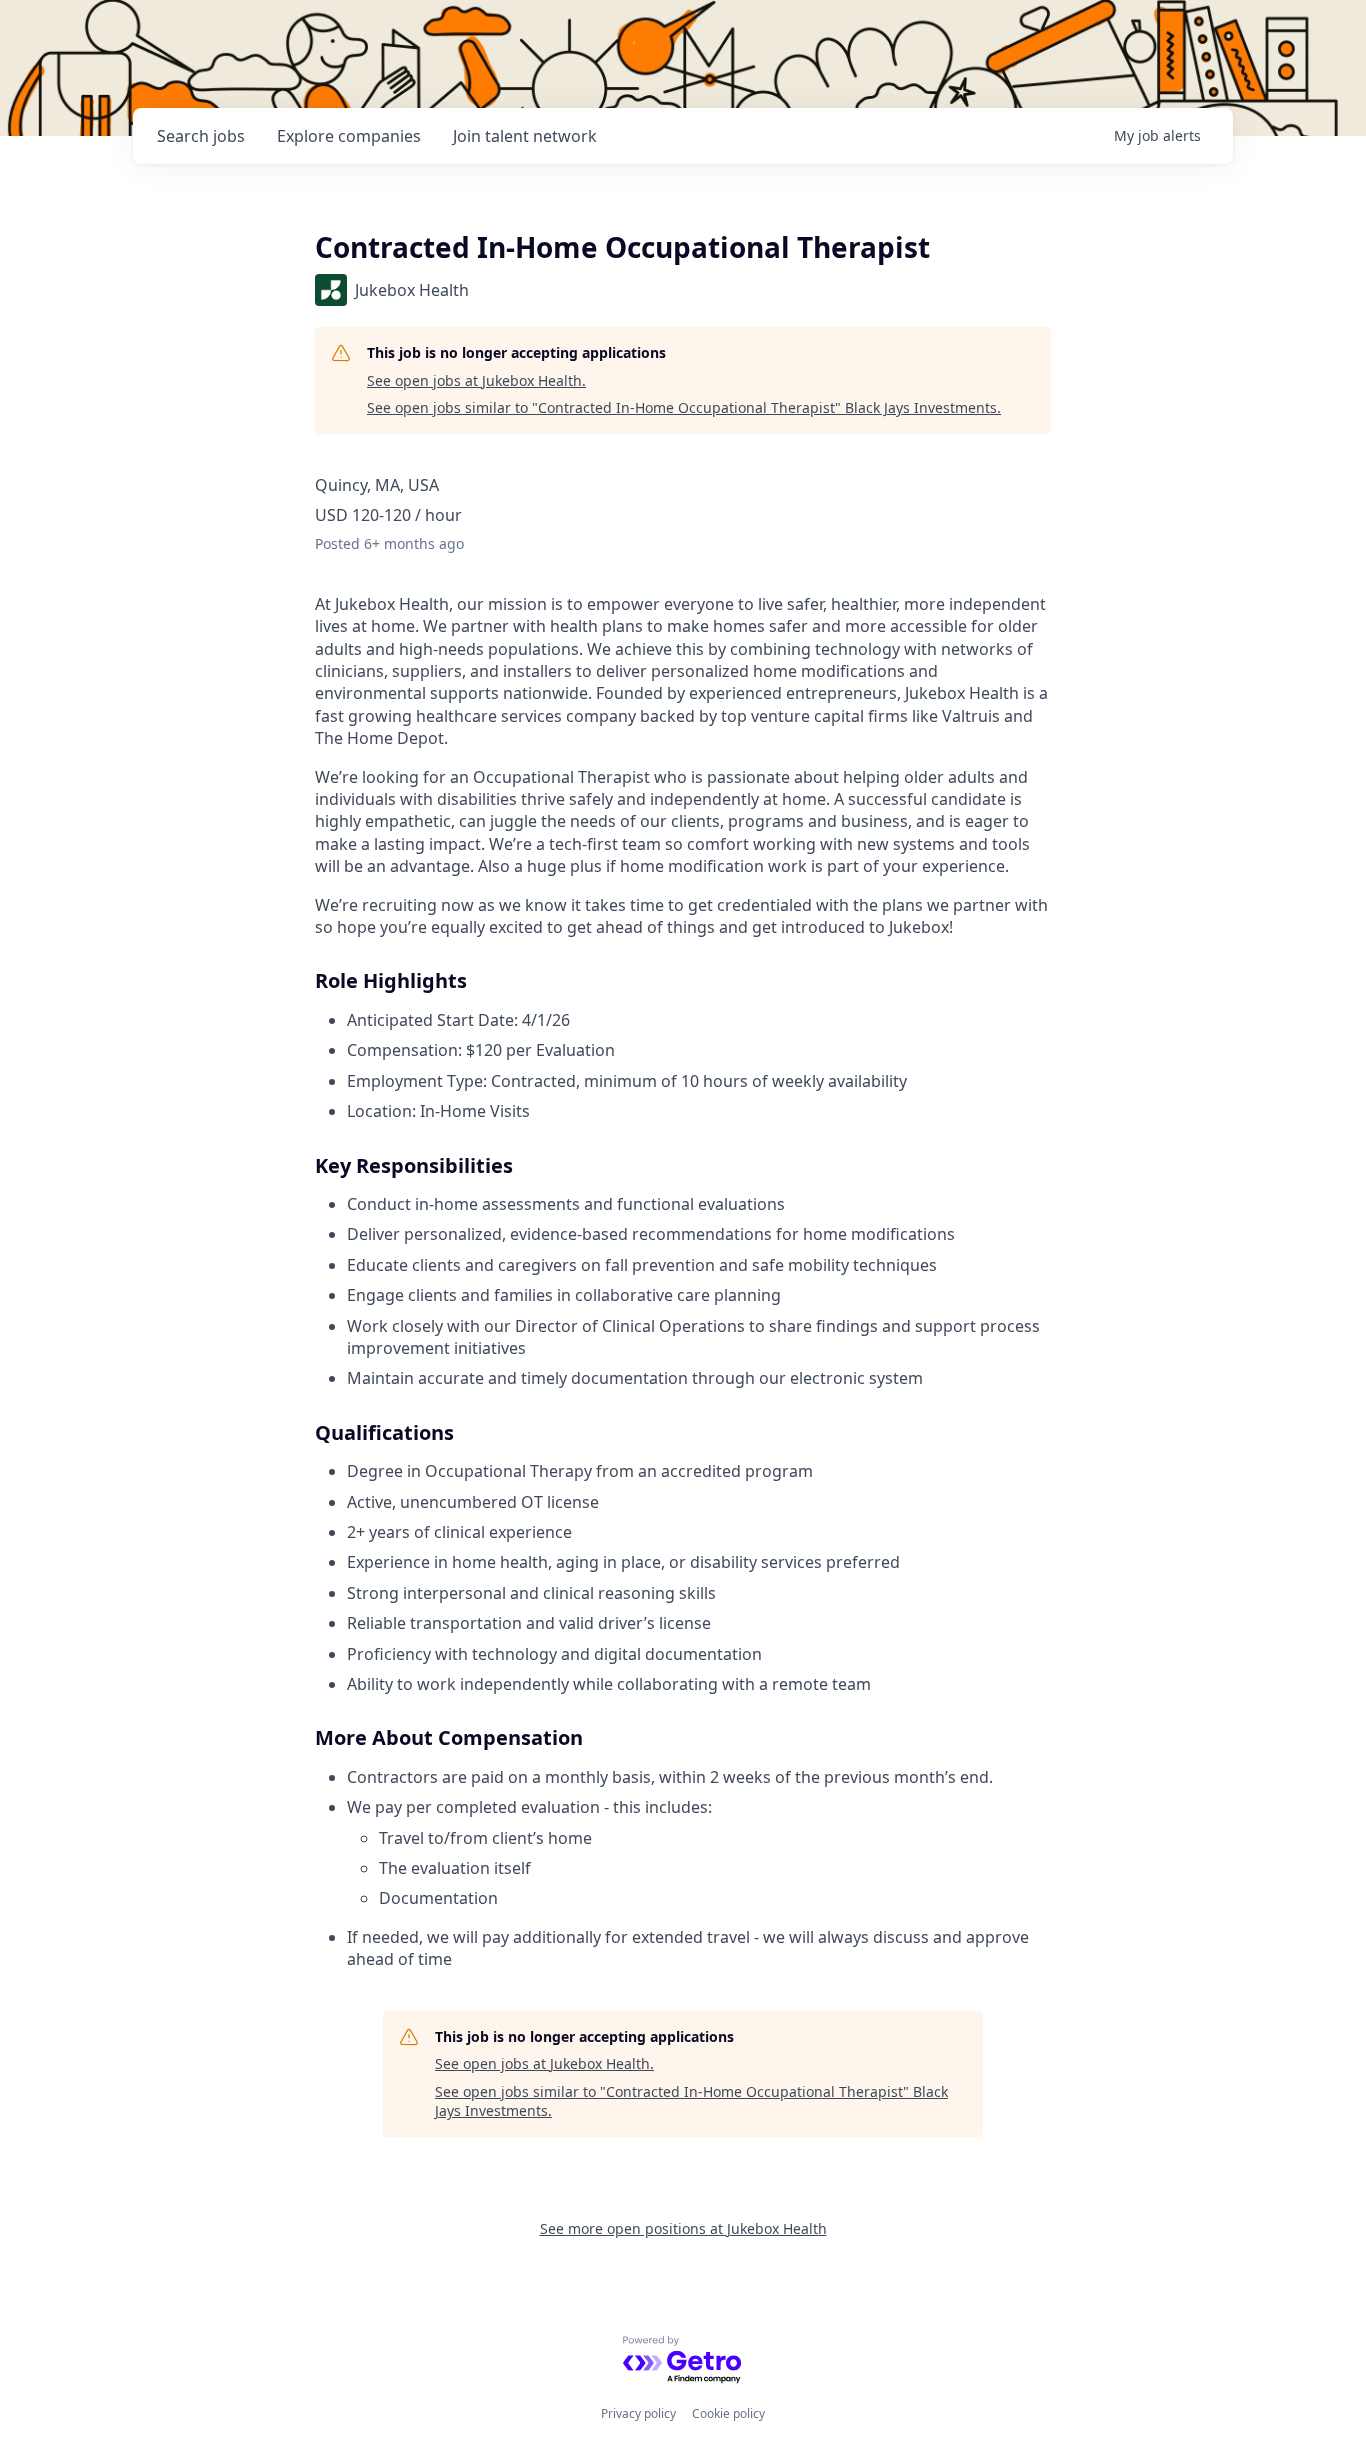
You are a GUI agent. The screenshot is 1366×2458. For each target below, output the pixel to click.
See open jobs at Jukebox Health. (476, 380)
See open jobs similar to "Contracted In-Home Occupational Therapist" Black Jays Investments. (684, 407)
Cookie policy (728, 2413)
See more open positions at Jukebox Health (683, 2228)
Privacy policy (638, 2413)
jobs (201, 136)
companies (349, 136)
